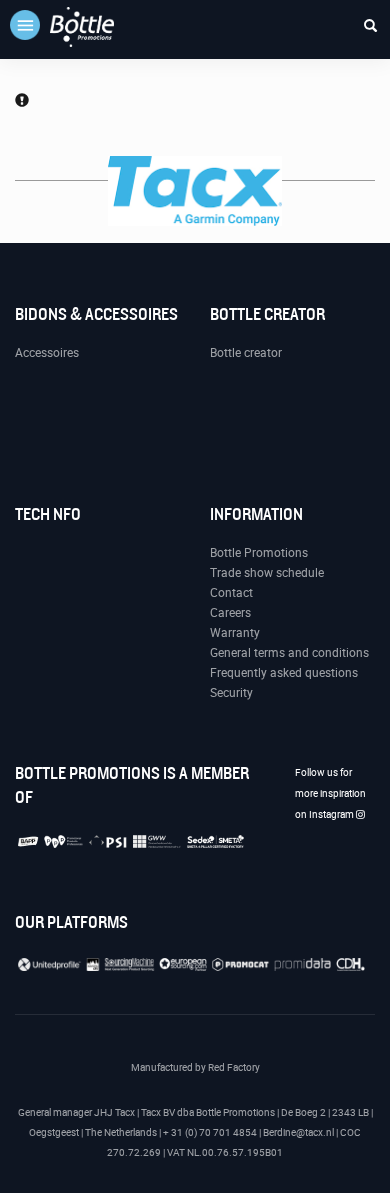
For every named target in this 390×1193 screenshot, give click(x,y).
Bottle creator (246, 353)
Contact (231, 593)
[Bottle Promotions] (82, 27)
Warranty (235, 633)
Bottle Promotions (259, 553)
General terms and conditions (289, 653)
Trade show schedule (267, 573)
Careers (230, 613)
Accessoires (47, 353)
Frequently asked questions (284, 673)
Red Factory (234, 1067)
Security (231, 693)
